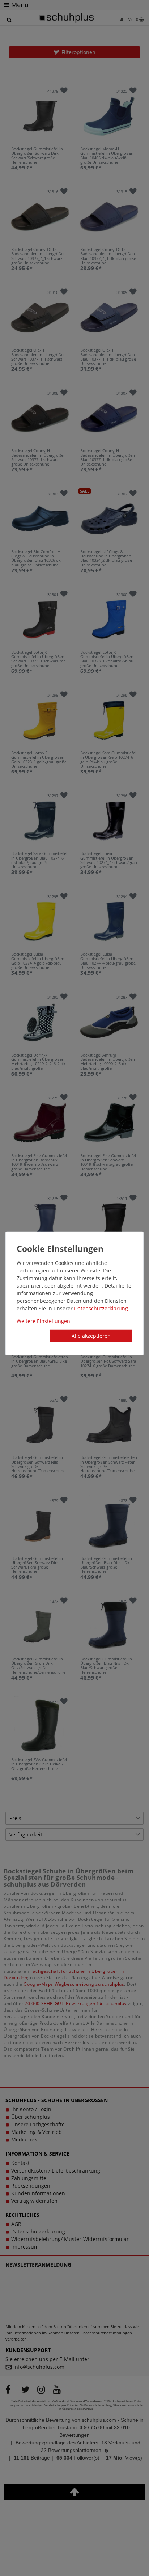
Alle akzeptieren (91, 1336)
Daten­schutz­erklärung (101, 1308)
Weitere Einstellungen (43, 1321)
